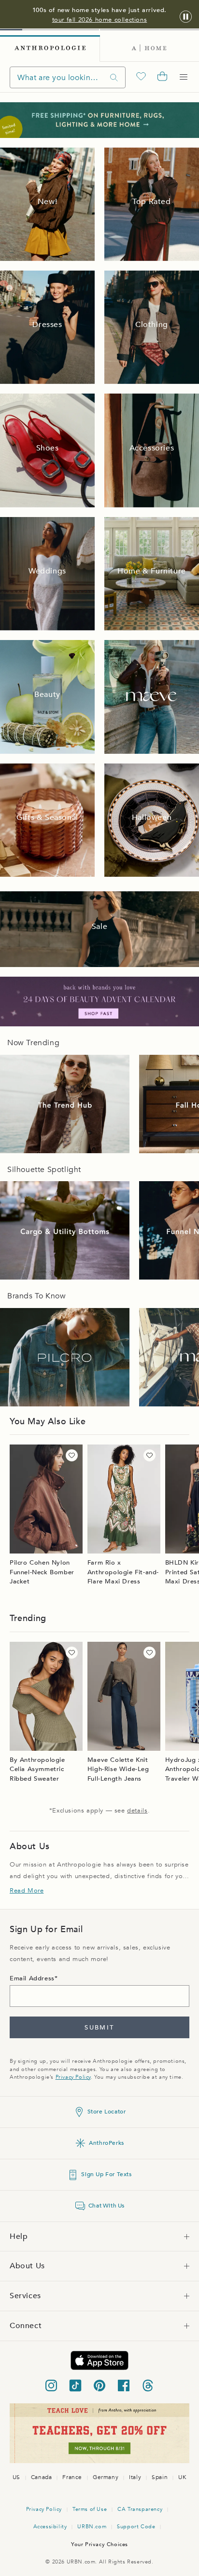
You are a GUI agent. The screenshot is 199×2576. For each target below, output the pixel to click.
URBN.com (92, 2527)
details (137, 1811)
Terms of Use (90, 2509)
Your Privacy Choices (99, 2544)
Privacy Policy (73, 2077)
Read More (27, 1891)
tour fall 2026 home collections (100, 20)
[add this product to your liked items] (72, 1455)
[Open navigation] (184, 77)
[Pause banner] (186, 17)
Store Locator (107, 2112)
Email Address (32, 1978)
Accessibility (50, 2527)
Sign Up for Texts (106, 2174)
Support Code (136, 2527)
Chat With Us (107, 2206)
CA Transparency (140, 2509)
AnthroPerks (107, 2143)
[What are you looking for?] (114, 77)
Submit (99, 2028)
